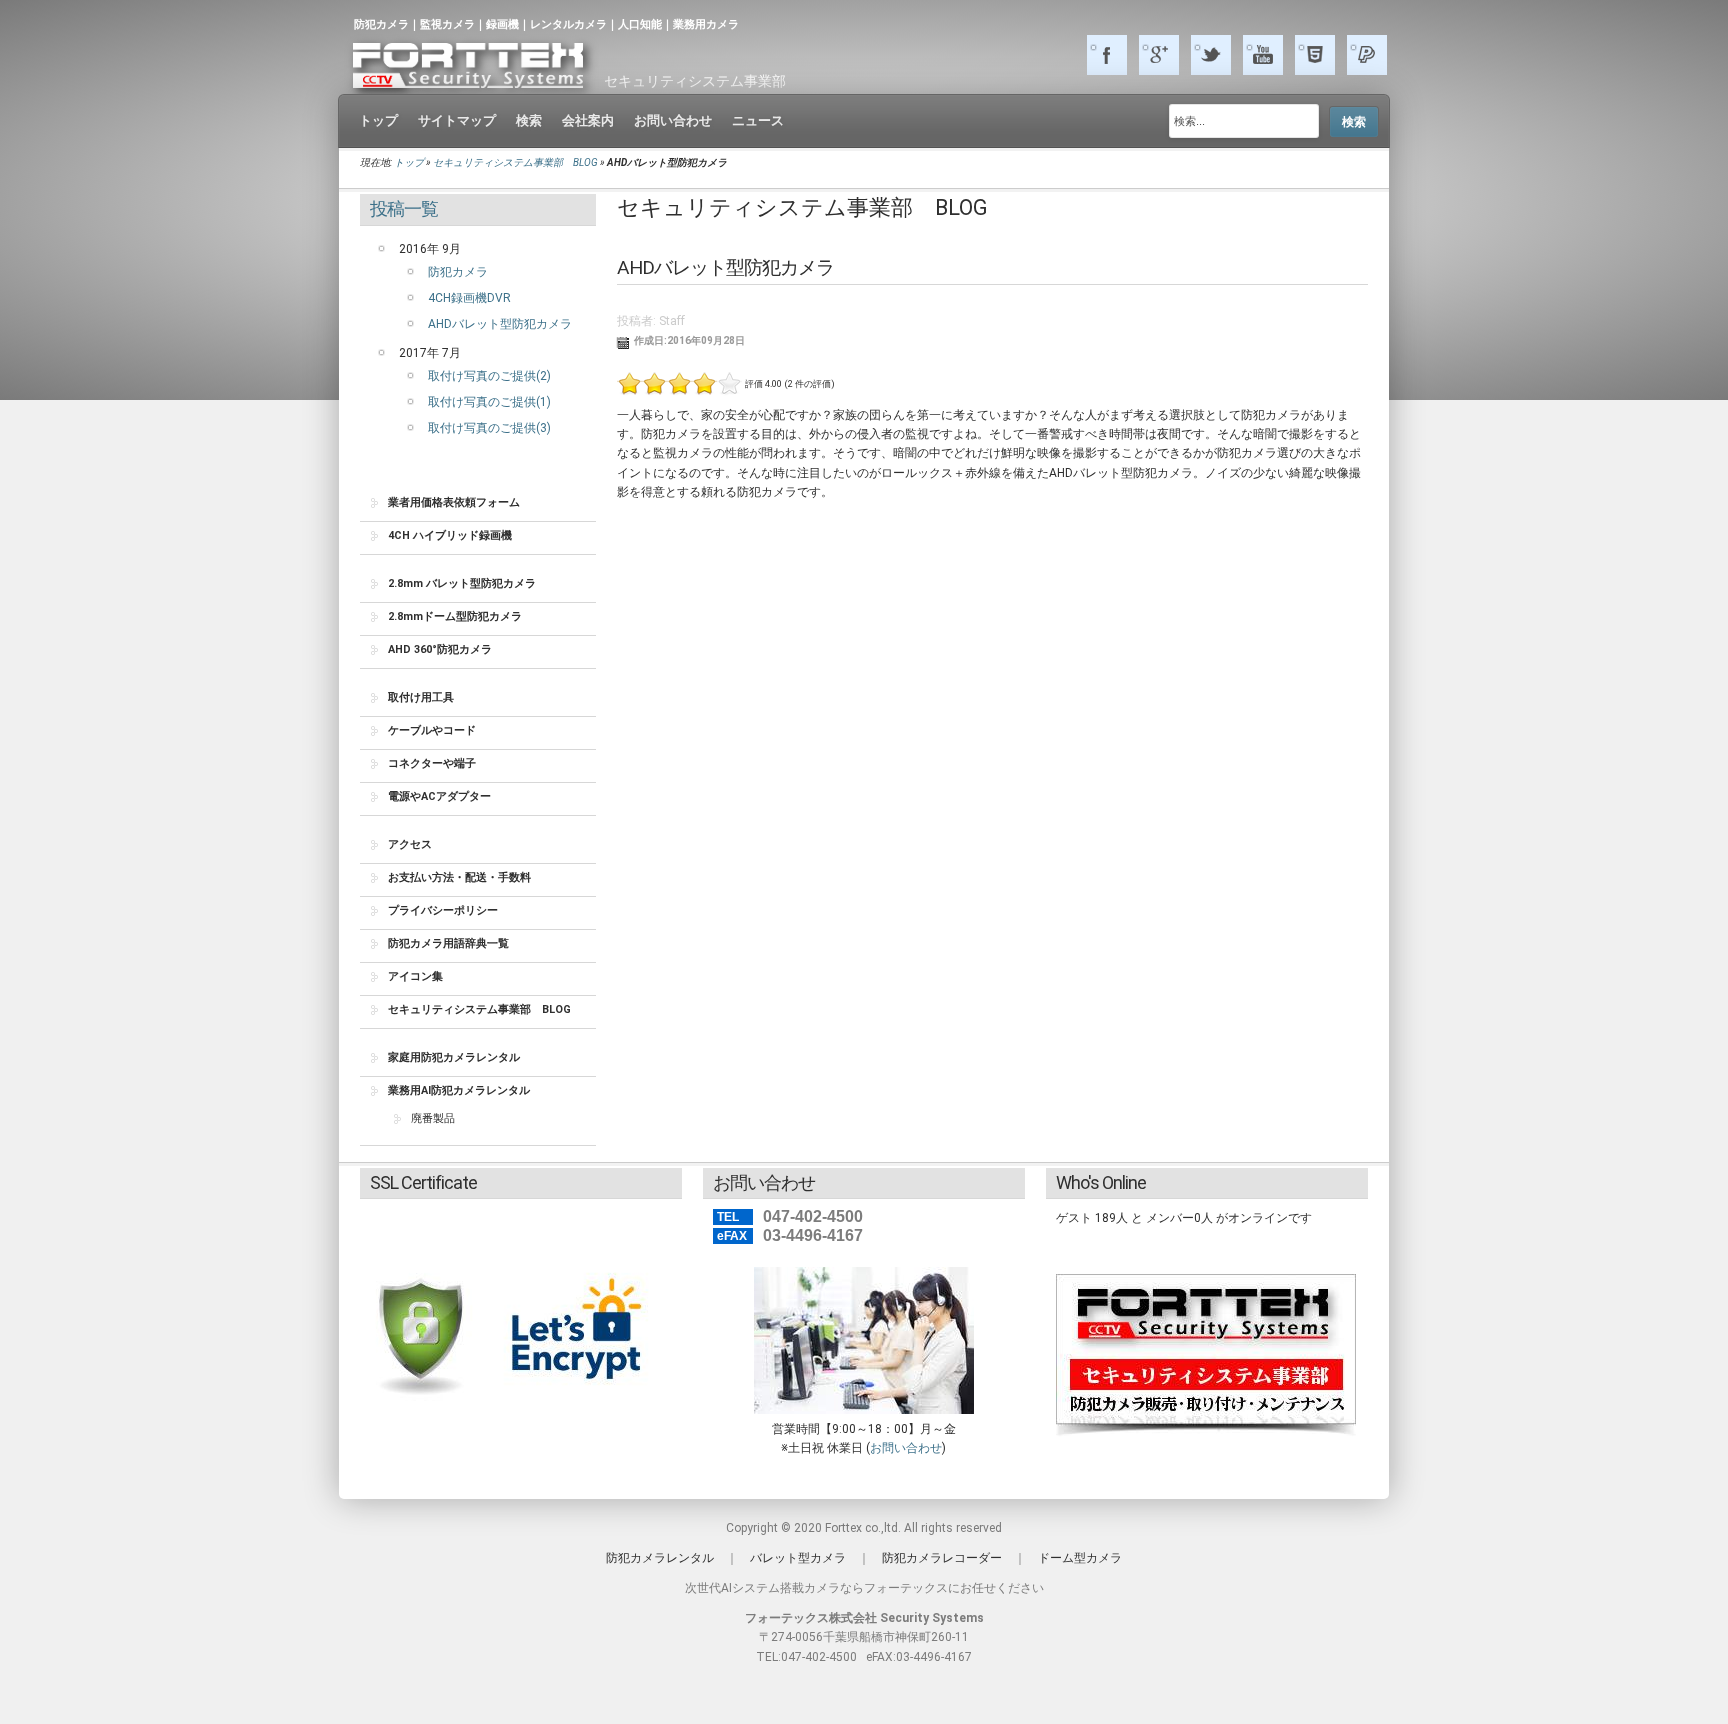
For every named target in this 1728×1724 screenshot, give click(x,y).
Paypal (1367, 55)
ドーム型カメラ (1080, 1558)
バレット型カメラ (798, 1558)
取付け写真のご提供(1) (489, 402)
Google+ (1159, 55)
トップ (409, 162)
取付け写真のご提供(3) (489, 428)
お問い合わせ (906, 1448)
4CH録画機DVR (469, 298)
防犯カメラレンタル (660, 1558)
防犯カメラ (458, 272)
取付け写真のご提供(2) (489, 376)
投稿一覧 (404, 208)
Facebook (1107, 55)
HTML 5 (1315, 55)
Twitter (1211, 55)
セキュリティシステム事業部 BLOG (516, 162)
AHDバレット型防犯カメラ (500, 324)
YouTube (1263, 55)
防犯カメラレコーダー (942, 1558)
